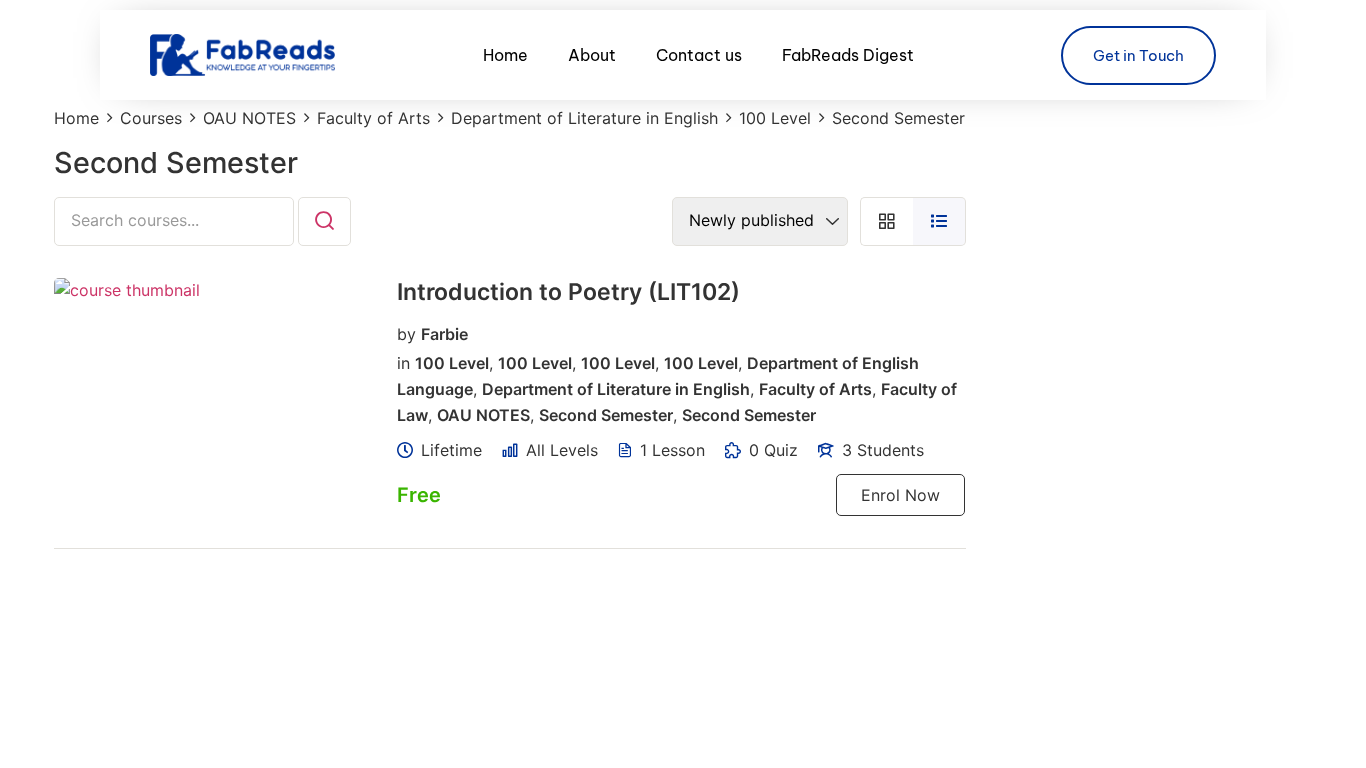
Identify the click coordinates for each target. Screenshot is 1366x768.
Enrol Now (900, 495)
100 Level (452, 363)
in (403, 363)
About (592, 55)
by (406, 333)
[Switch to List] (939, 221)
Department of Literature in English (616, 389)
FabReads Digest (848, 55)
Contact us (699, 55)
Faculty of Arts (815, 389)
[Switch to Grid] (886, 221)
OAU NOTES (483, 414)
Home (505, 55)
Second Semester (606, 414)
